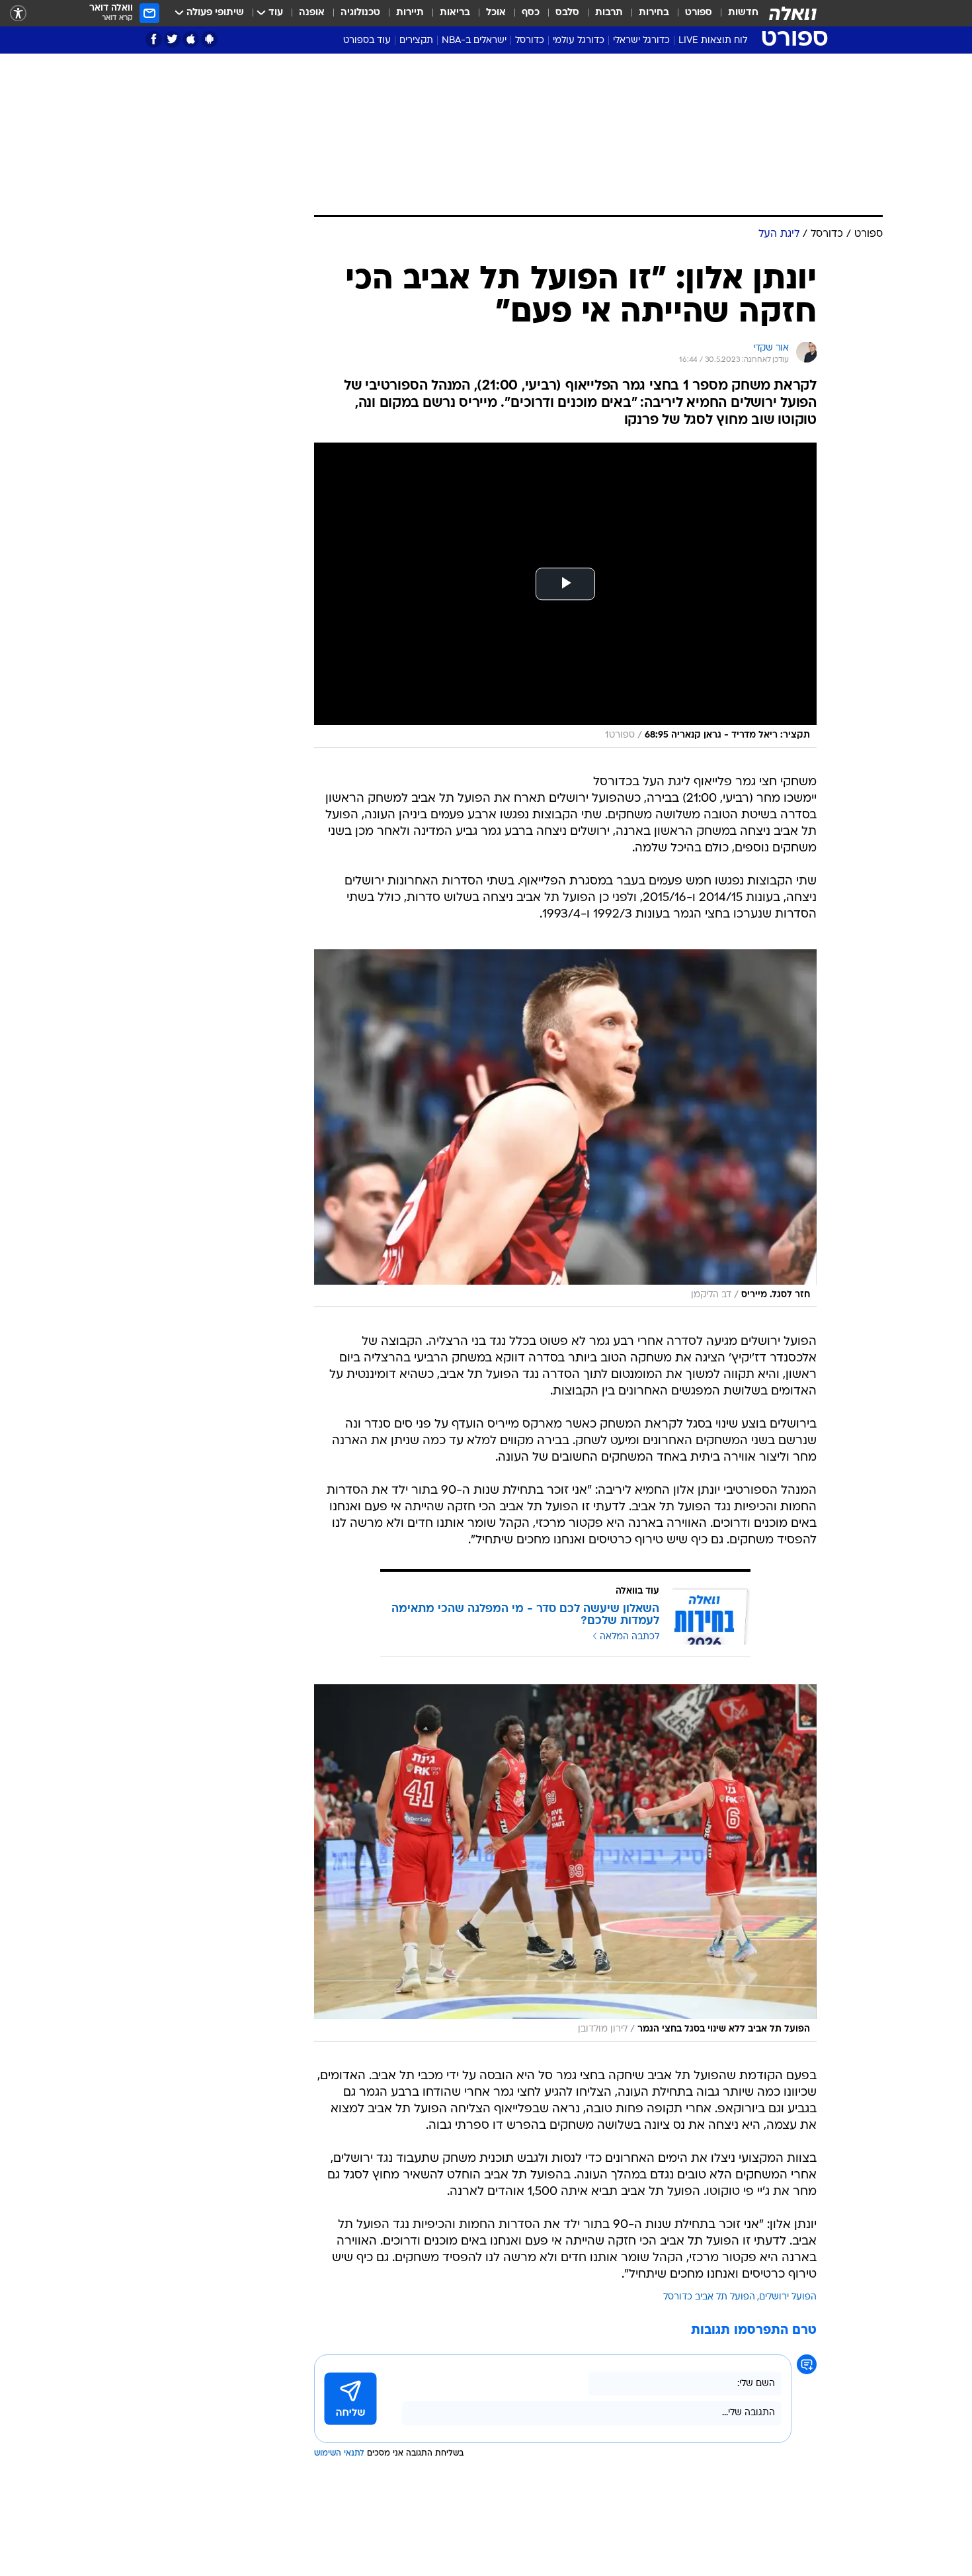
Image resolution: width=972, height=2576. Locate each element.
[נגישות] (18, 14)
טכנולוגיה (360, 13)
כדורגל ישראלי (641, 41)
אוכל (496, 13)
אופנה (312, 13)
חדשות (743, 13)
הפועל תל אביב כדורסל (709, 2297)
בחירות (654, 13)
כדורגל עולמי (579, 41)
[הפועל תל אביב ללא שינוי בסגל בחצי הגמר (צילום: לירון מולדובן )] (565, 1863)
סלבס (567, 13)
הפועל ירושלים (788, 2297)
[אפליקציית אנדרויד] (209, 39)
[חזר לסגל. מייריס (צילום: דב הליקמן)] (565, 1128)
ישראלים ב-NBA (474, 41)
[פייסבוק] (154, 39)
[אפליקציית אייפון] (191, 39)
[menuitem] (735, 13)
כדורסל (530, 41)
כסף (531, 13)
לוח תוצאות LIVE (713, 41)
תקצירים (416, 41)
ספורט (699, 13)
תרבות (609, 13)
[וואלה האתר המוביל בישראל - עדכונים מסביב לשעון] (793, 13)
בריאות (455, 13)
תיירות (410, 13)
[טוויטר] (172, 39)
